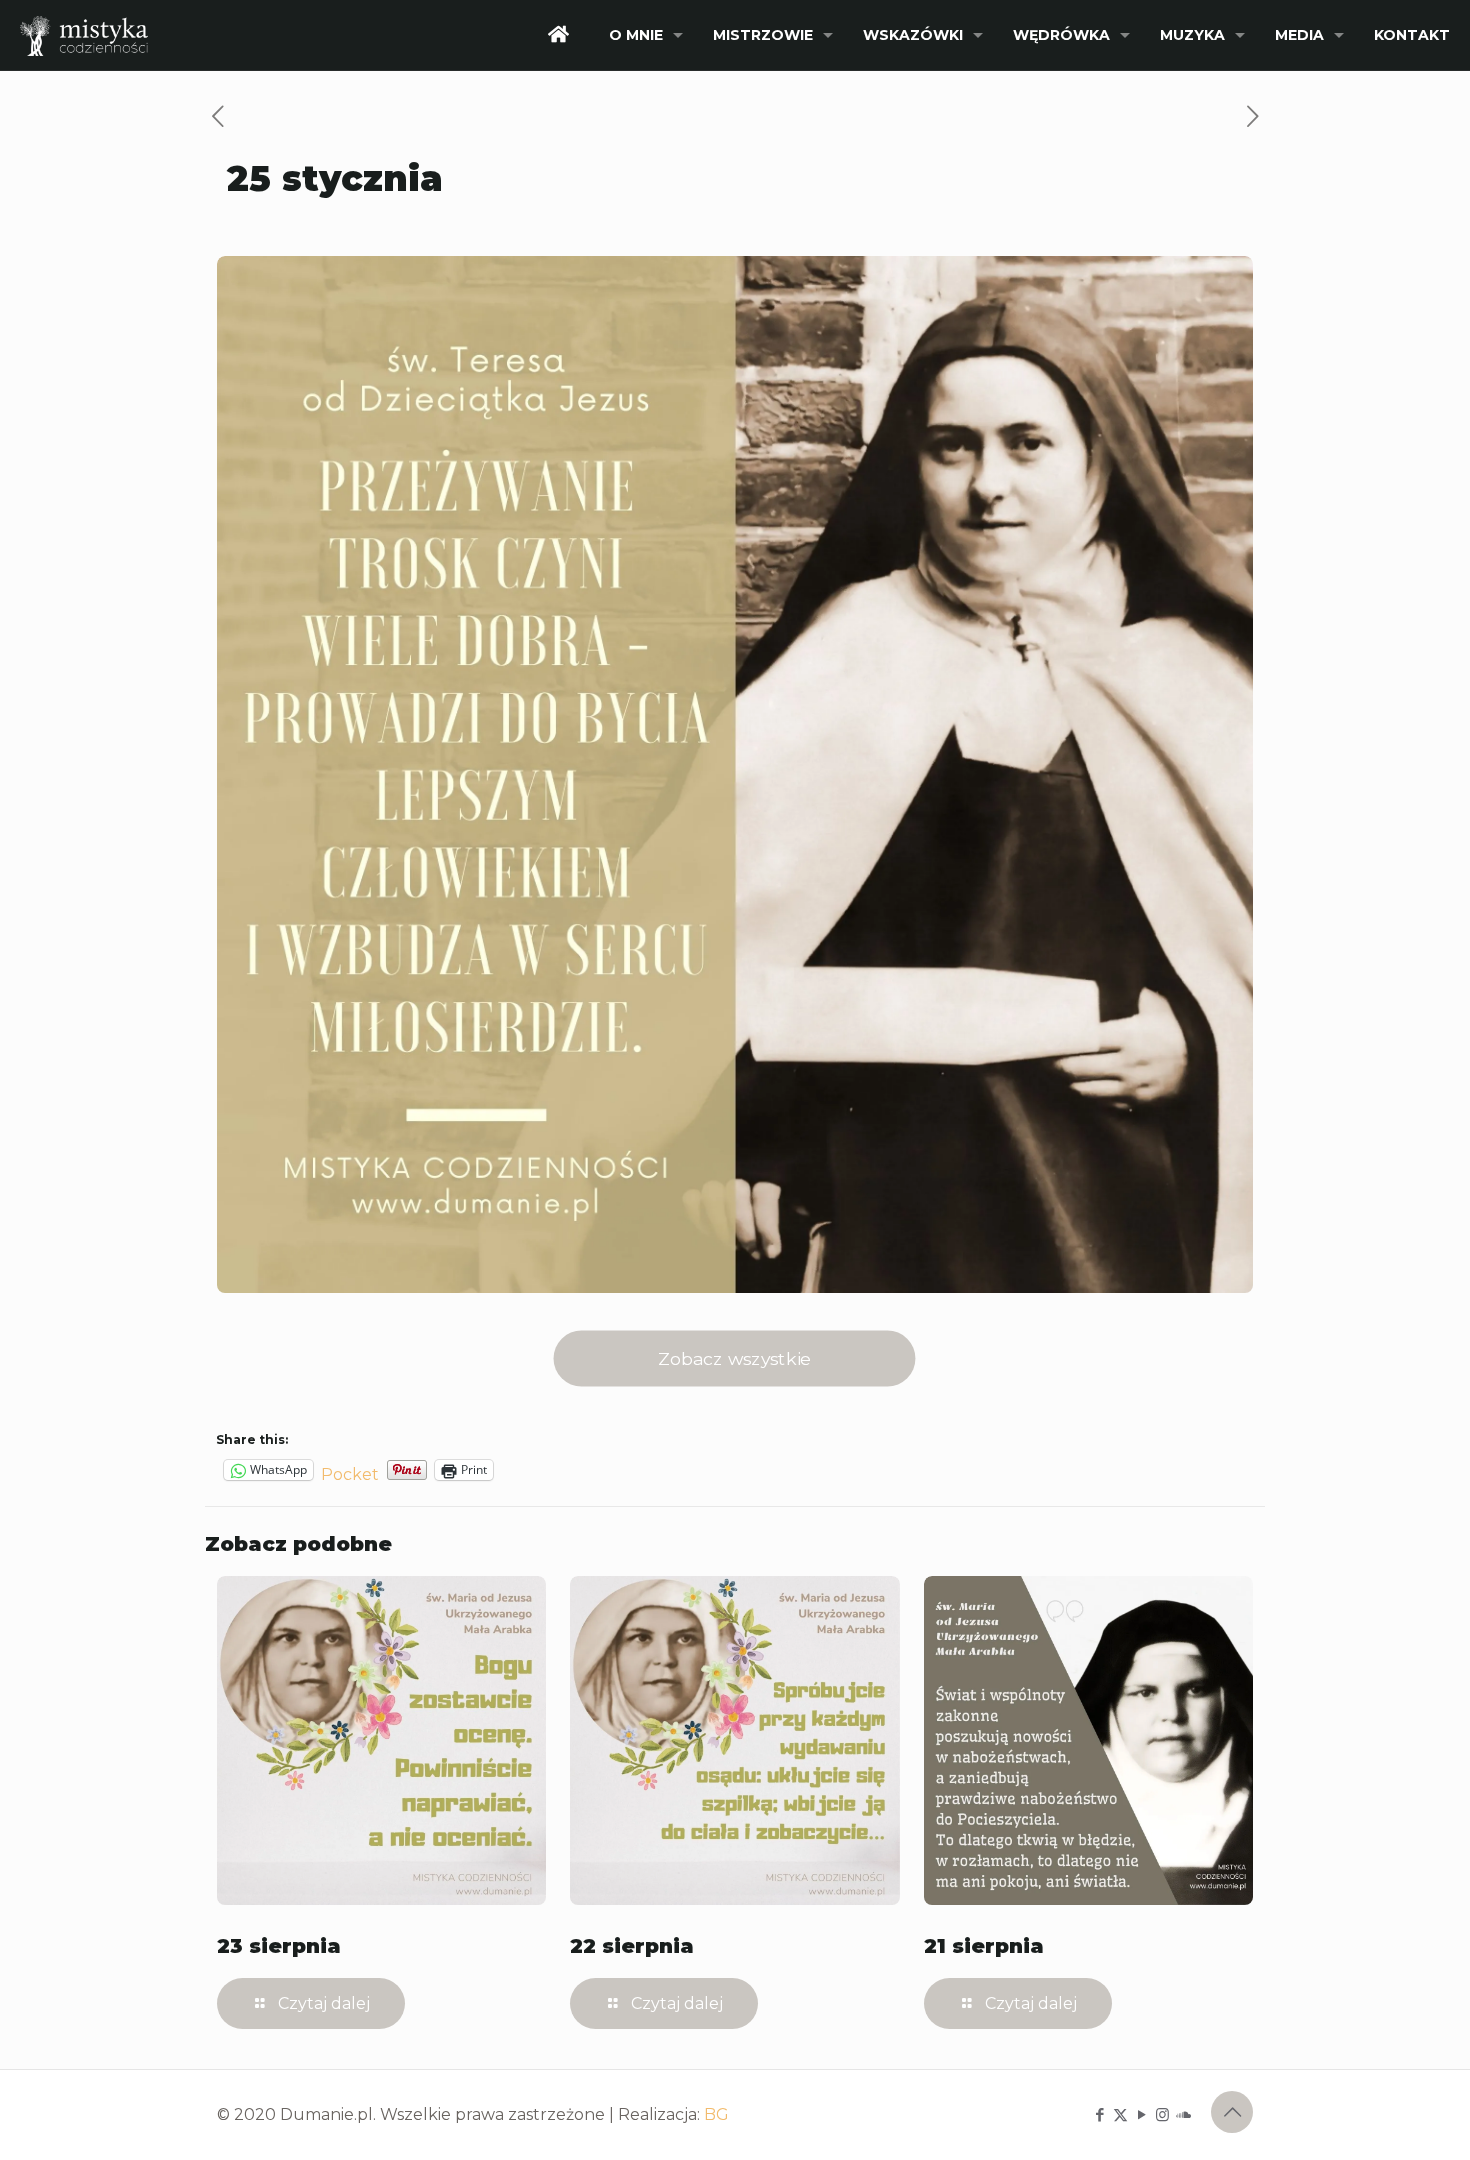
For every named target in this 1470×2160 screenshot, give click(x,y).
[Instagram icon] (1162, 2114)
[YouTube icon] (1141, 2114)
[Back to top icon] (1232, 2112)
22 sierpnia (632, 1946)
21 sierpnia (984, 1946)
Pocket (350, 1474)
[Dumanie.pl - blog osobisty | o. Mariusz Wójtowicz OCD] (84, 35)
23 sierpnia (279, 1946)
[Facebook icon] (1099, 2114)
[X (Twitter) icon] (1120, 2114)
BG (716, 2114)
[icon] (1183, 2114)
